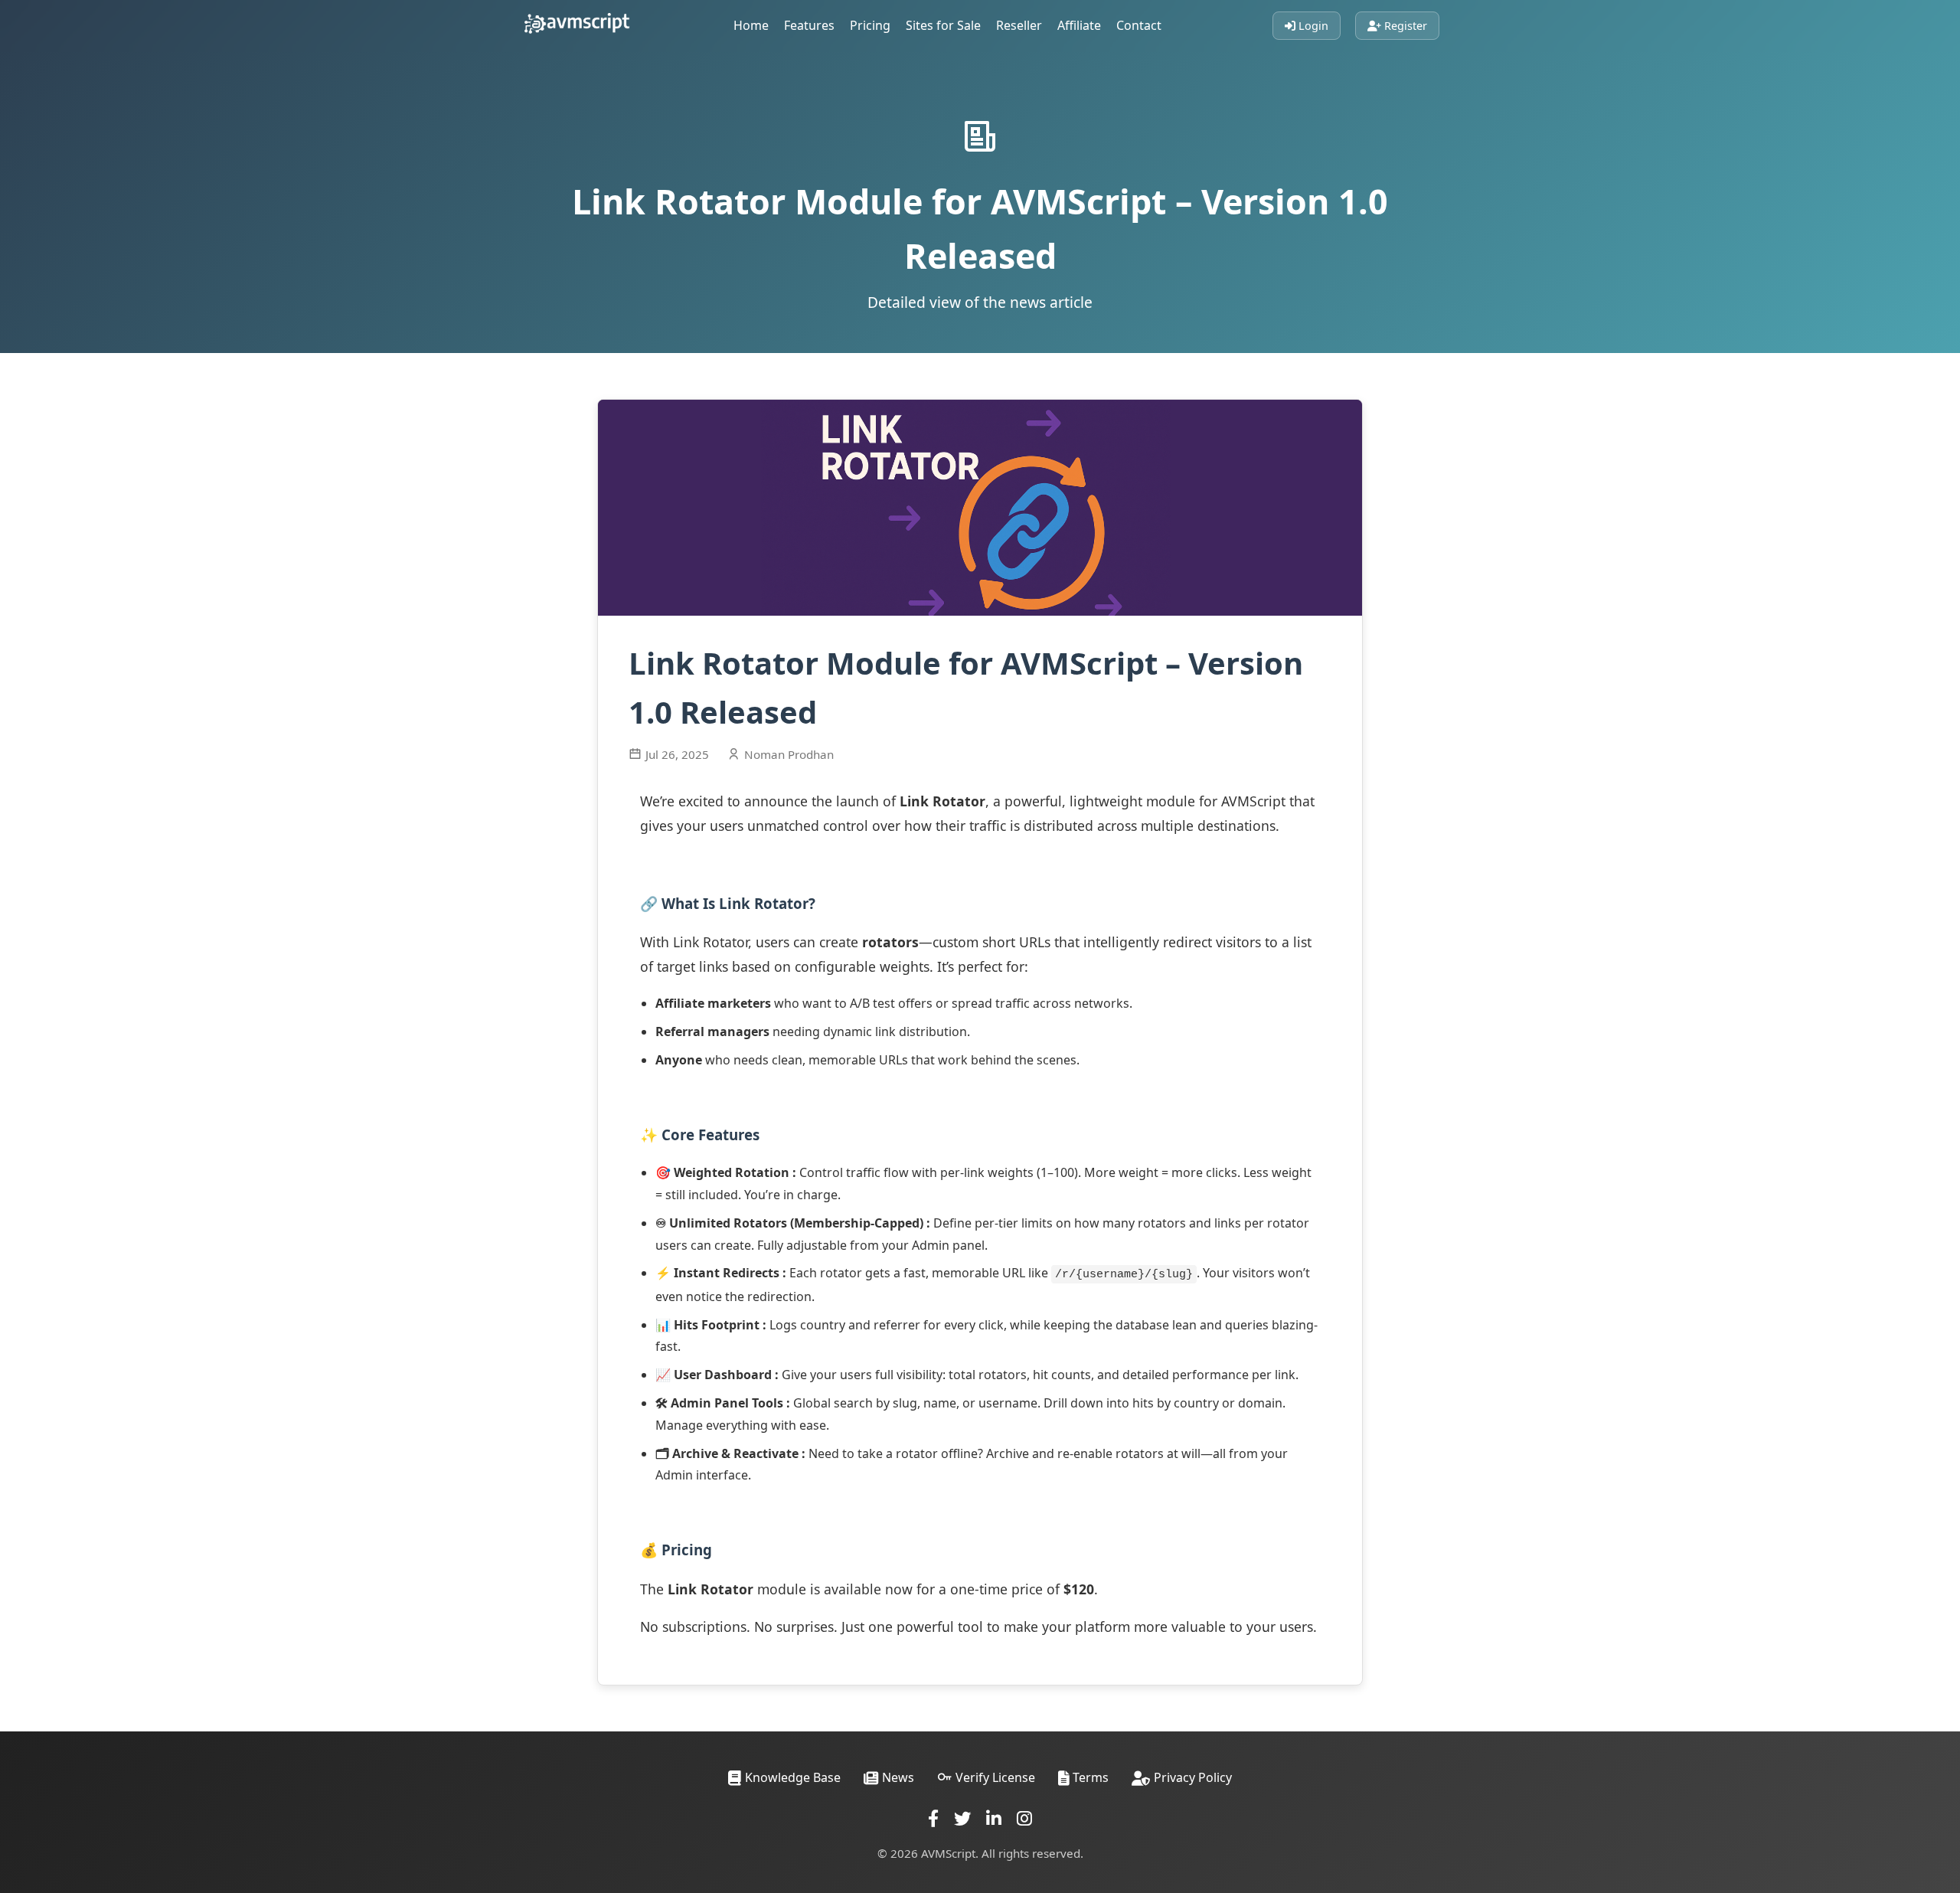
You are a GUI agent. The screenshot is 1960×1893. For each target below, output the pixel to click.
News (898, 1777)
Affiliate (1079, 25)
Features (809, 25)
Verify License (995, 1777)
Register (1404, 26)
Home (751, 25)
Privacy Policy (1193, 1777)
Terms (1091, 1777)
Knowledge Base (793, 1777)
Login (1312, 26)
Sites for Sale (943, 25)
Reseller (1019, 25)
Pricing (870, 25)
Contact (1139, 25)
